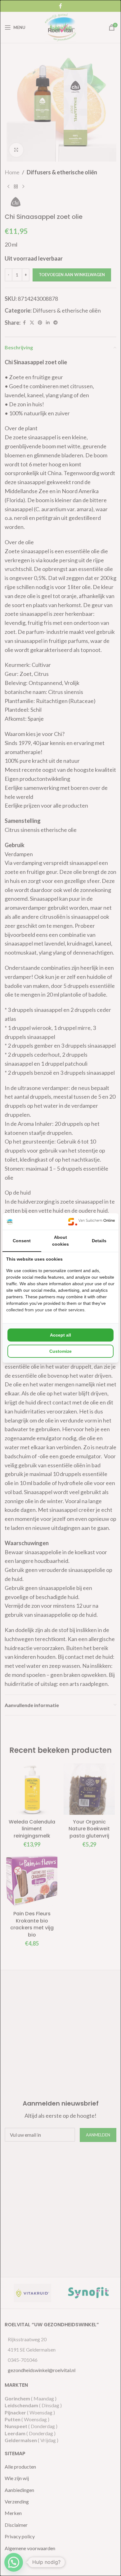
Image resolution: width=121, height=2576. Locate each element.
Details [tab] (99, 1241)
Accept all (60, 1335)
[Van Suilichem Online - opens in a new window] (92, 1222)
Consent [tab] (22, 1241)
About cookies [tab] (60, 1241)
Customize (60, 1351)
